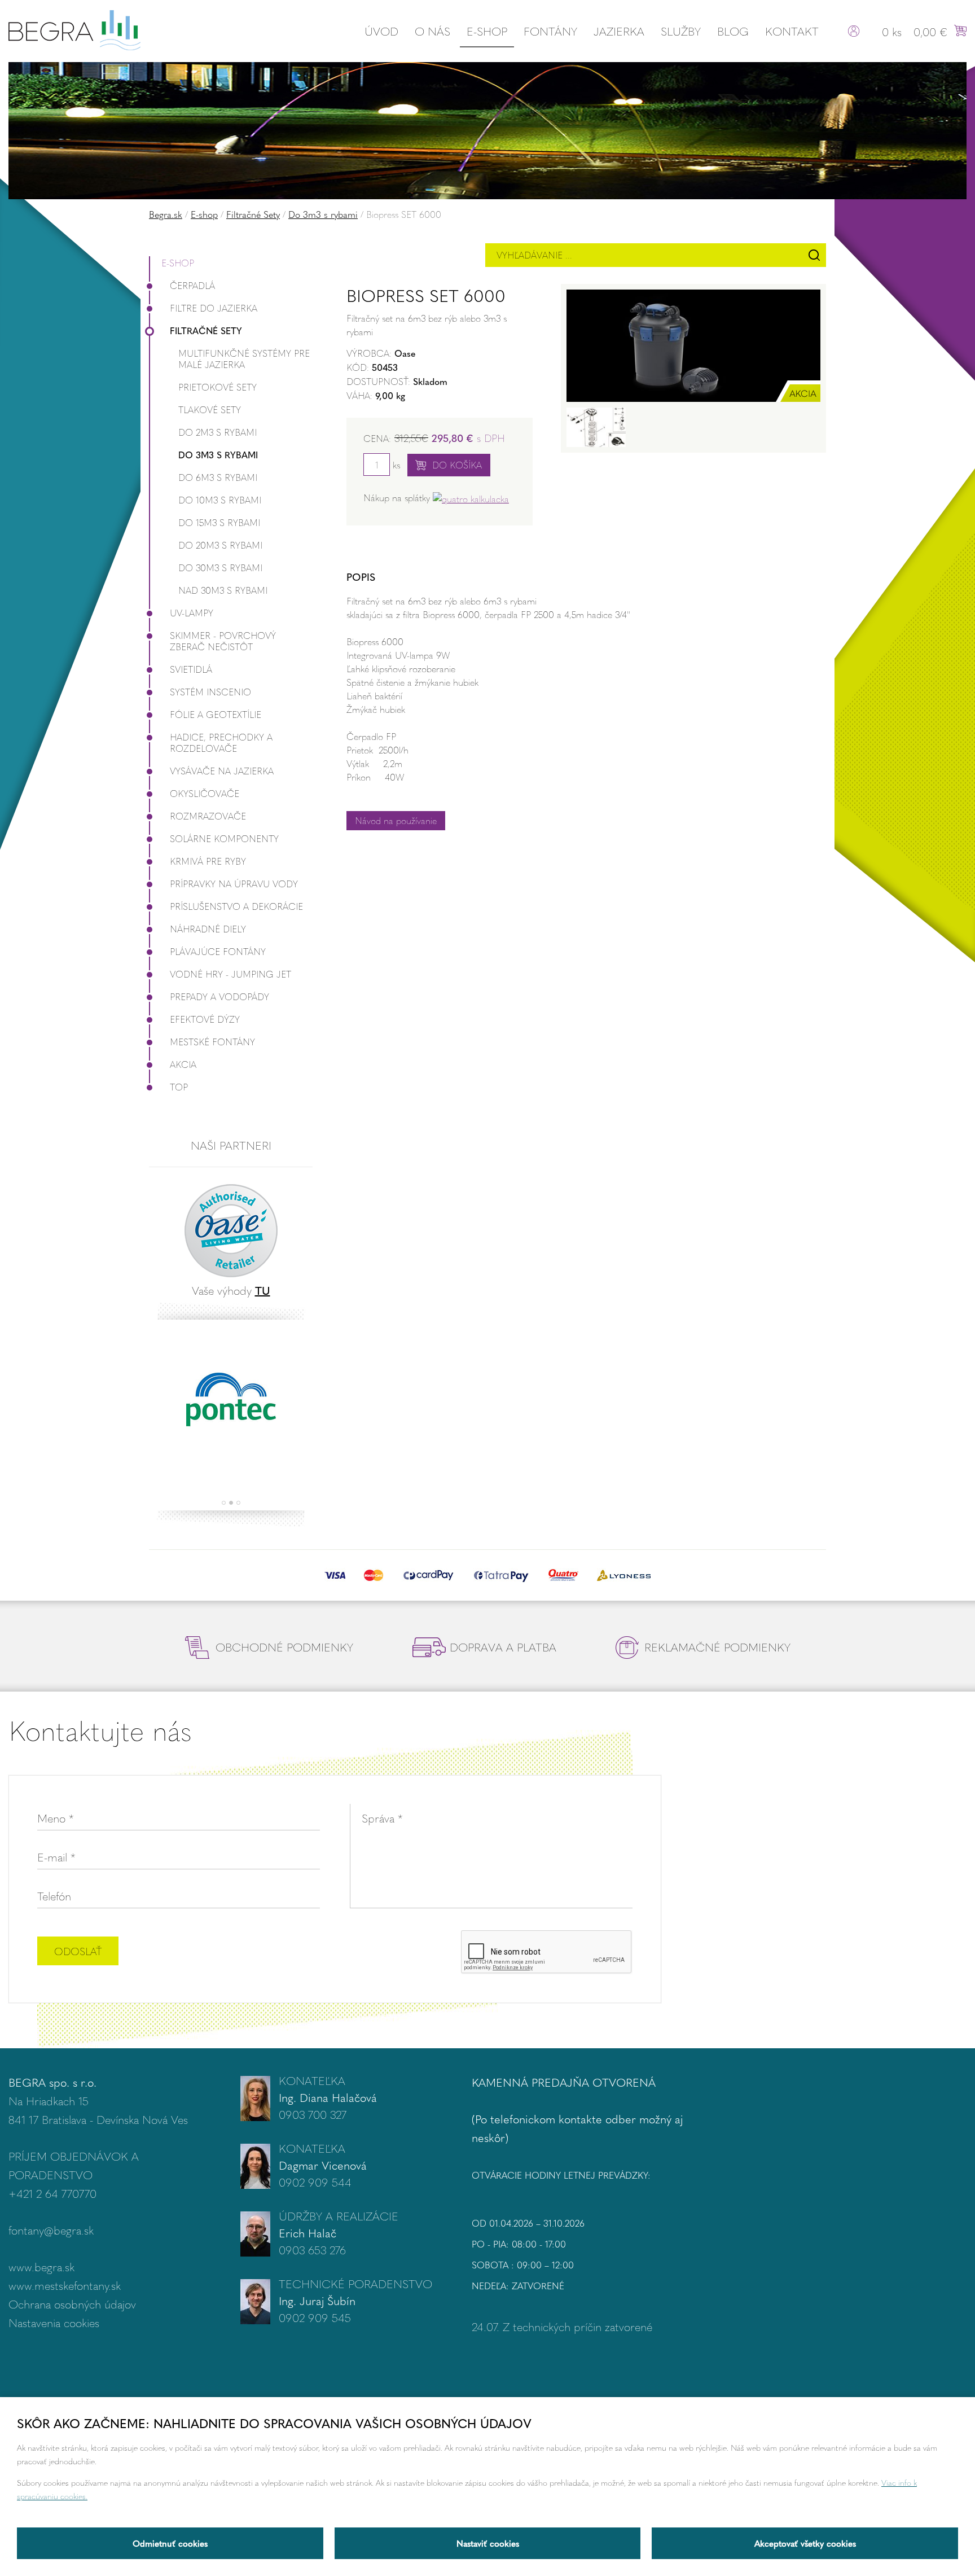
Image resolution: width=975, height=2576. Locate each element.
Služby (681, 31)
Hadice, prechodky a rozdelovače (221, 742)
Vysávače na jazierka (222, 771)
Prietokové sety (218, 387)
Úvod (381, 31)
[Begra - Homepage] (74, 29)
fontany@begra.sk (51, 2230)
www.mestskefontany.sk (65, 2285)
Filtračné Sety (253, 214)
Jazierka (619, 31)
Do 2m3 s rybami (218, 432)
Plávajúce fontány (218, 951)
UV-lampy (192, 613)
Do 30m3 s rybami (220, 568)
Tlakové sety (210, 409)
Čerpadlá (192, 285)
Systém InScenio (210, 692)
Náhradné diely (208, 929)
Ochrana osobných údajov (72, 2304)
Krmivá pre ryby (208, 861)
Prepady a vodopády (219, 996)
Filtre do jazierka (214, 308)
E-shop (487, 31)
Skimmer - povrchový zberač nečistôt (223, 641)
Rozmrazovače (208, 816)
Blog (733, 31)
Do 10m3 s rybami (220, 500)
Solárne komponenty (224, 838)
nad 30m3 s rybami (223, 590)
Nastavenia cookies (54, 2322)
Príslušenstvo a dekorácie (236, 906)
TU (263, 1290)
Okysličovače (205, 793)
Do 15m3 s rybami (219, 522)
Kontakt (792, 31)
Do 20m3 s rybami (220, 545)
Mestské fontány (212, 1042)
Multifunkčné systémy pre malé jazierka (244, 359)
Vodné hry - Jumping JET (230, 974)
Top (179, 1087)
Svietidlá (191, 669)
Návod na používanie (396, 820)
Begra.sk (166, 214)
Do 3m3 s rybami (323, 214)
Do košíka (457, 465)
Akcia (183, 1064)
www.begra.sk (41, 2266)
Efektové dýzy (205, 1019)
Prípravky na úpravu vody (234, 884)
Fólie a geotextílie (216, 714)
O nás (432, 31)
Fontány (550, 31)
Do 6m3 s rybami (218, 477)
